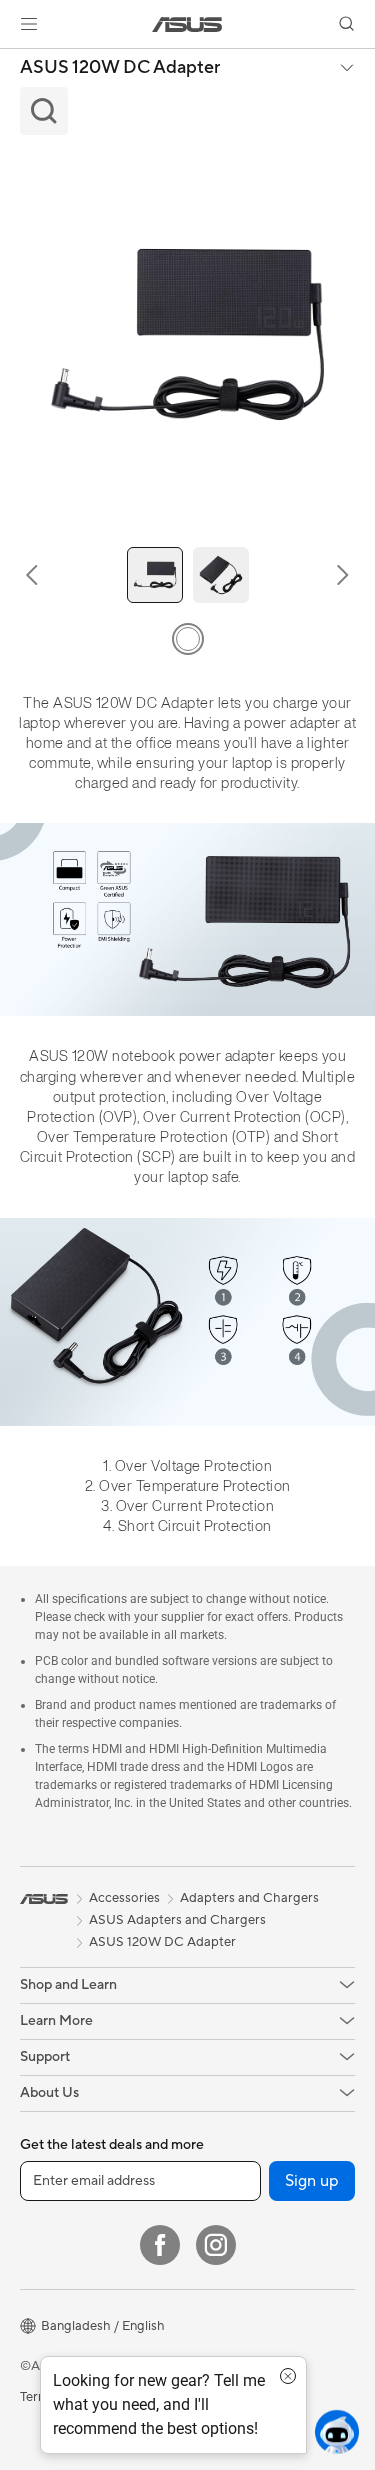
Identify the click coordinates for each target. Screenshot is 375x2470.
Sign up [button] (312, 2181)
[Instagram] (216, 2245)
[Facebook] (160, 2245)
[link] (187, 24)
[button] (29, 24)
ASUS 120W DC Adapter (120, 68)
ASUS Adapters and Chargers (177, 1920)
